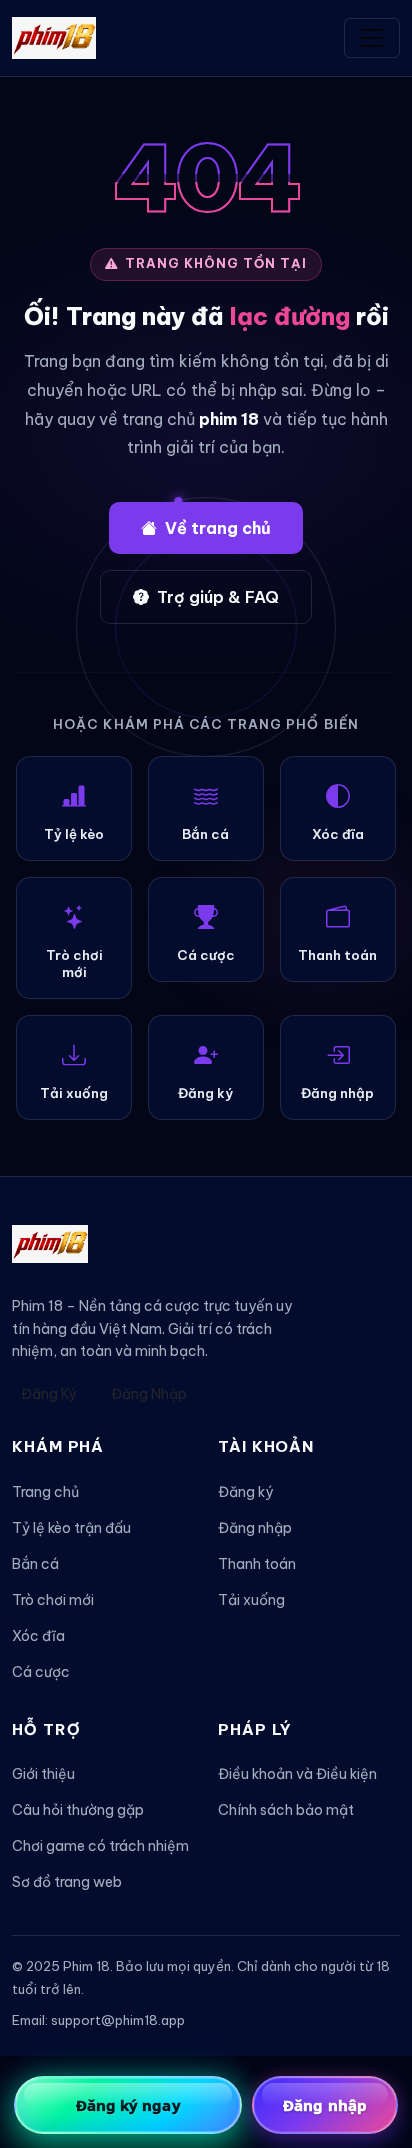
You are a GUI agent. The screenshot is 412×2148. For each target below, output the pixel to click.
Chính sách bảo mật (286, 1810)
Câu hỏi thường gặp (78, 1810)
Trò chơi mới (53, 1600)
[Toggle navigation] (372, 38)
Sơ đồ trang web (67, 1882)
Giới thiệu (43, 1774)
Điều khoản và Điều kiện (297, 1774)
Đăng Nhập (149, 1394)
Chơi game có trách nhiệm (100, 1846)
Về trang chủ (218, 528)
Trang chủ (45, 1492)
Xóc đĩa (38, 1636)
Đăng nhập (255, 1528)
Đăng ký (245, 1492)
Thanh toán (257, 1564)
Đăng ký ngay (128, 2105)
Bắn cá (35, 1564)
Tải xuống (251, 1600)
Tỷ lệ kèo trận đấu (71, 1528)
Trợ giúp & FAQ (218, 597)
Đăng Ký (49, 1394)
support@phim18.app (118, 2020)
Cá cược (41, 1672)
